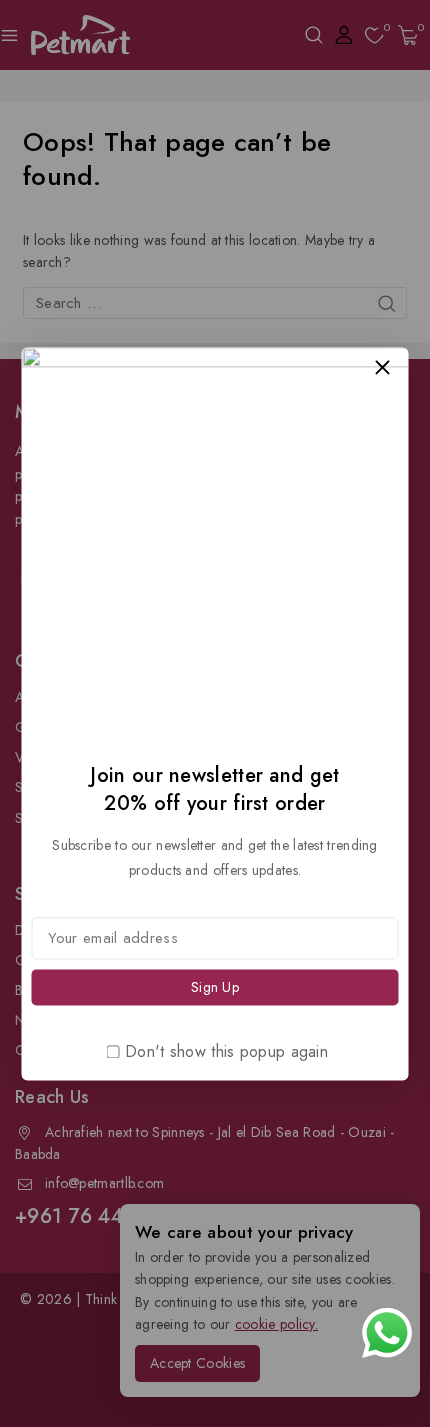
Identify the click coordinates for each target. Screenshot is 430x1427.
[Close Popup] (382, 367)
